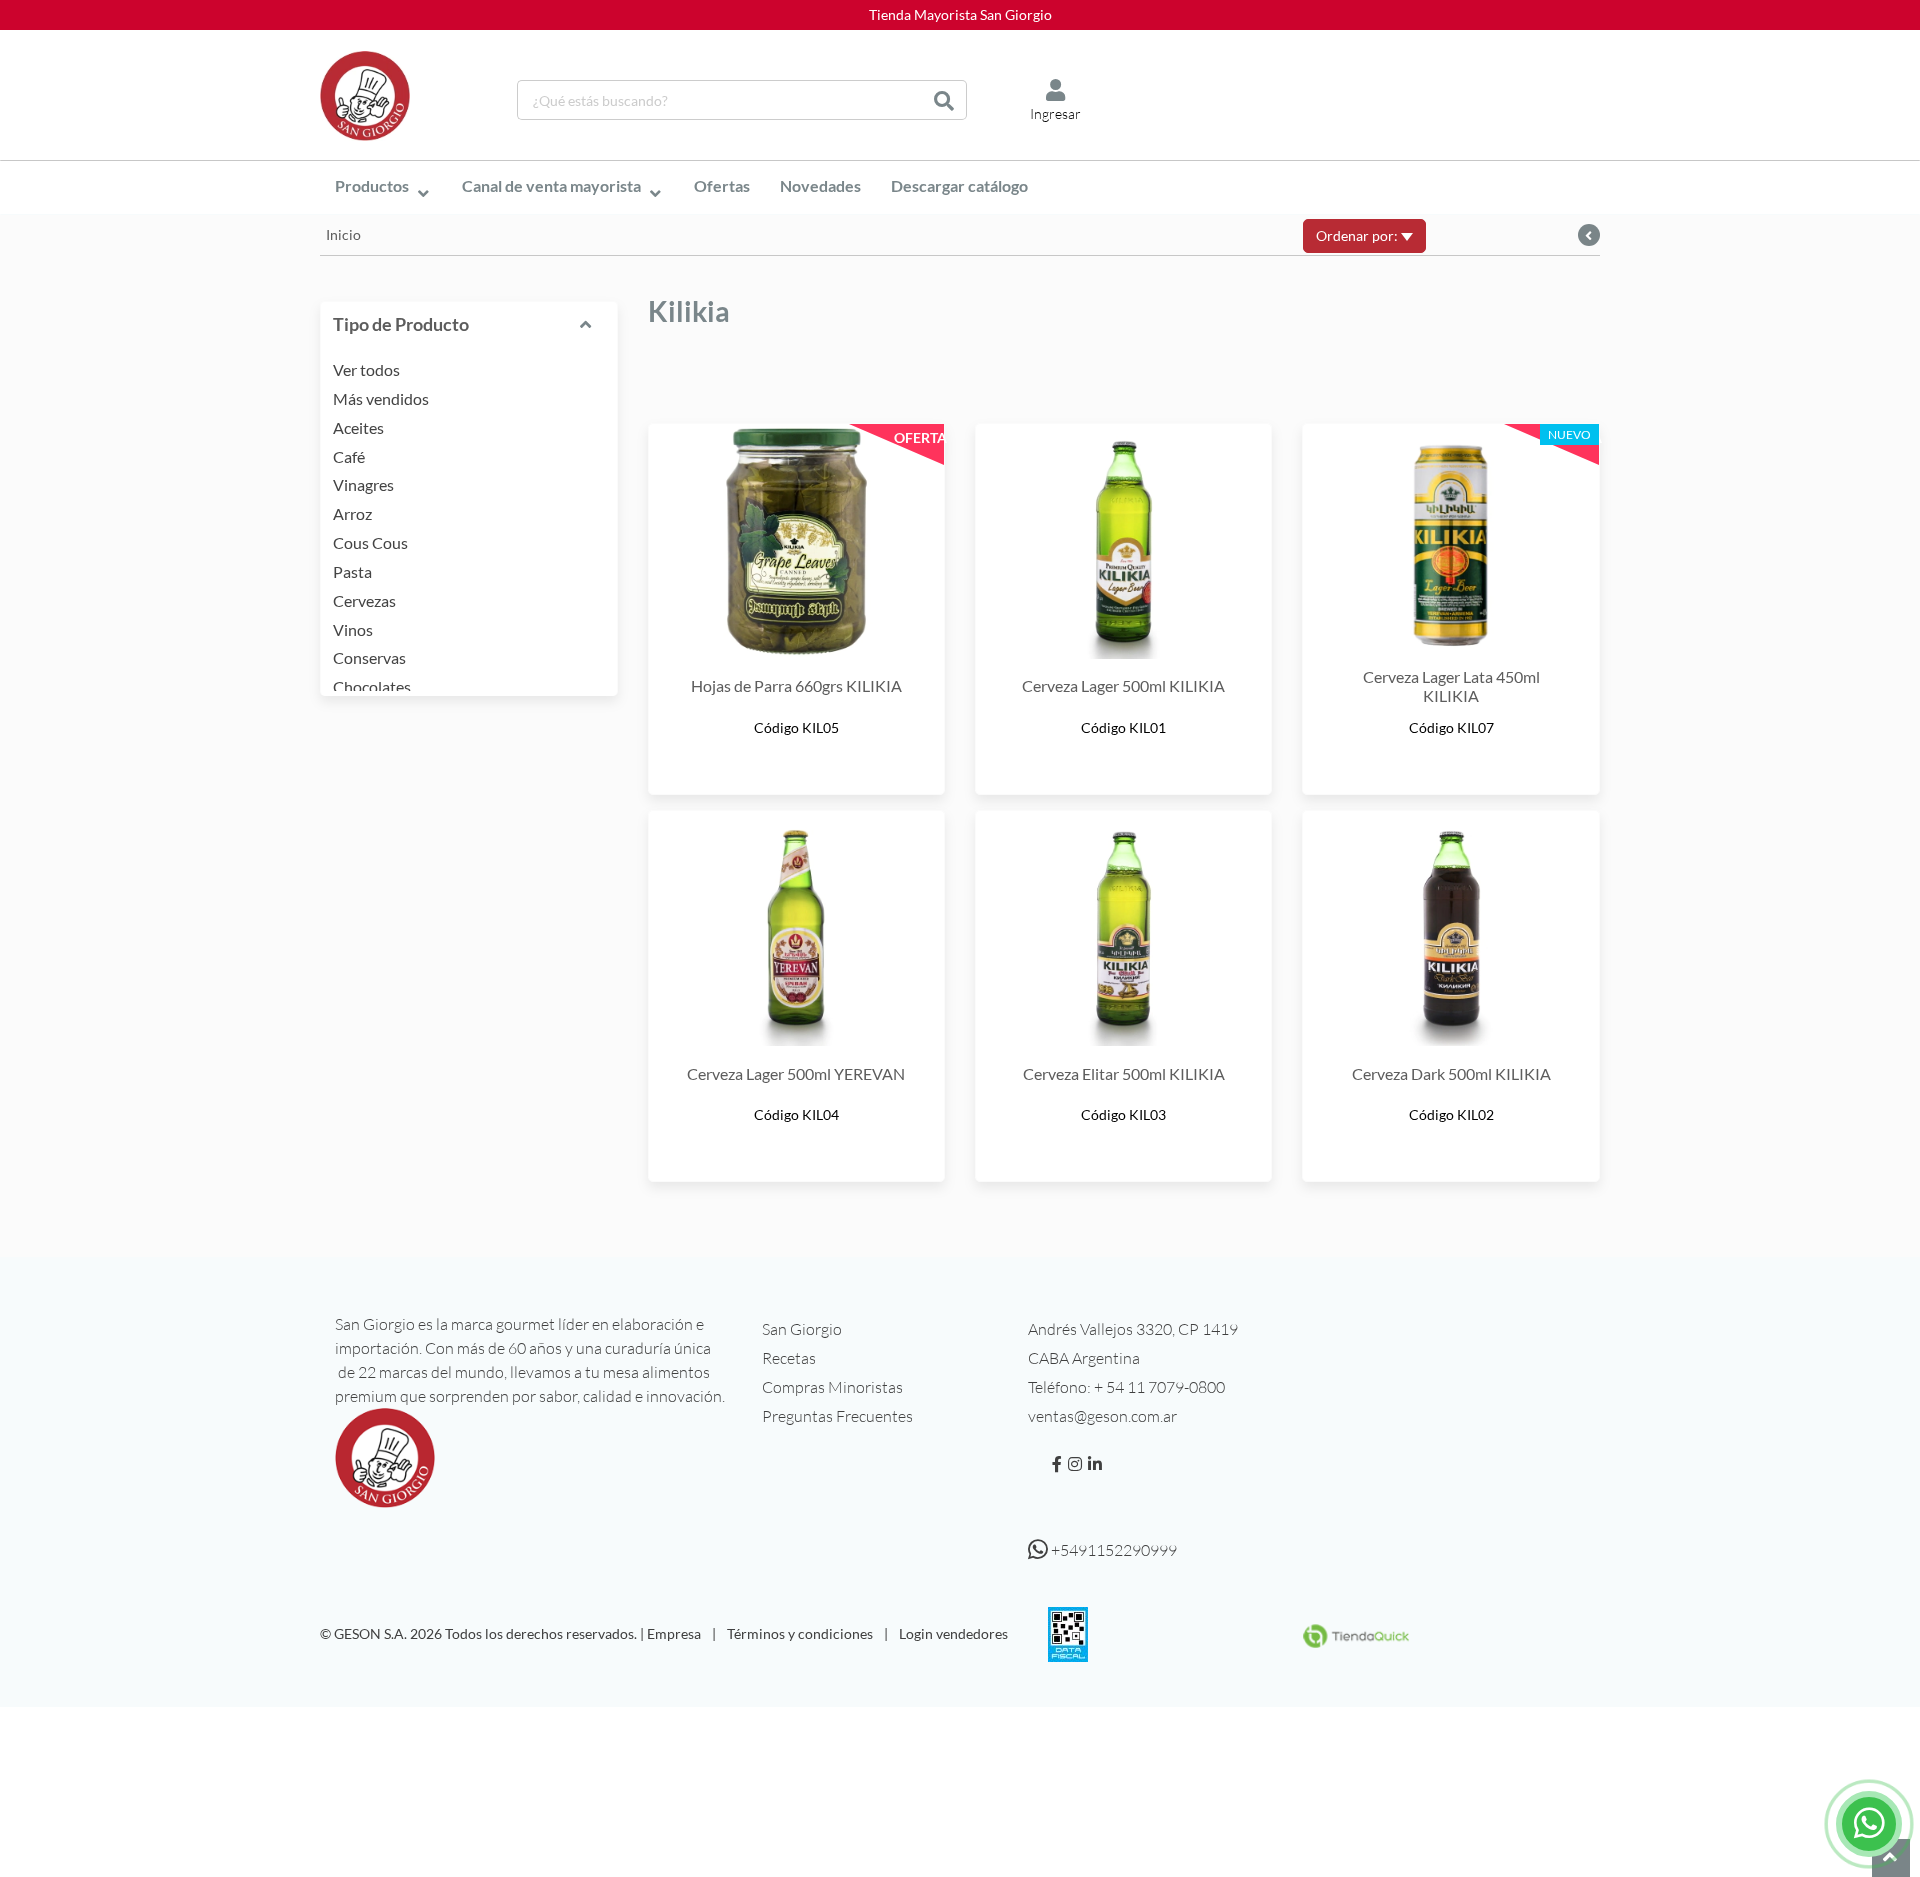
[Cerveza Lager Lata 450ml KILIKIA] (1450, 541)
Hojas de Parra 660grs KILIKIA (796, 685)
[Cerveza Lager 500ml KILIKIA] (1123, 541)
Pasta (352, 571)
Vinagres (363, 484)
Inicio (343, 234)
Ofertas (722, 185)
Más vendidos (381, 398)
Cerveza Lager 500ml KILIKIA (1123, 685)
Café (349, 456)
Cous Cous (370, 542)
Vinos (353, 629)
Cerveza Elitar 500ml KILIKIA (1124, 1073)
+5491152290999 (1112, 1550)
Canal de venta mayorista (551, 185)
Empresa (674, 1633)
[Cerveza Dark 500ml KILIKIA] (1450, 928)
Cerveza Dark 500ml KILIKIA (1451, 1073)
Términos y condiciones (800, 1633)
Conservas (369, 657)
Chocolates (372, 686)
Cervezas (364, 600)
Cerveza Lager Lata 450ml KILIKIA (1451, 686)
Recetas (789, 1358)
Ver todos (366, 369)
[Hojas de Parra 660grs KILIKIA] (796, 541)
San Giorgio (802, 1329)
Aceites (358, 427)
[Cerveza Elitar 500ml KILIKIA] (1123, 928)
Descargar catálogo (959, 185)
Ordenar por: (1358, 235)
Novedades (820, 185)
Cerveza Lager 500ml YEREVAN (796, 1073)
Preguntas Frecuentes (837, 1416)
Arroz (352, 513)
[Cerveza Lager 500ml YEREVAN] (796, 928)
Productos (372, 185)
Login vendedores (953, 1633)
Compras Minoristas (832, 1387)
